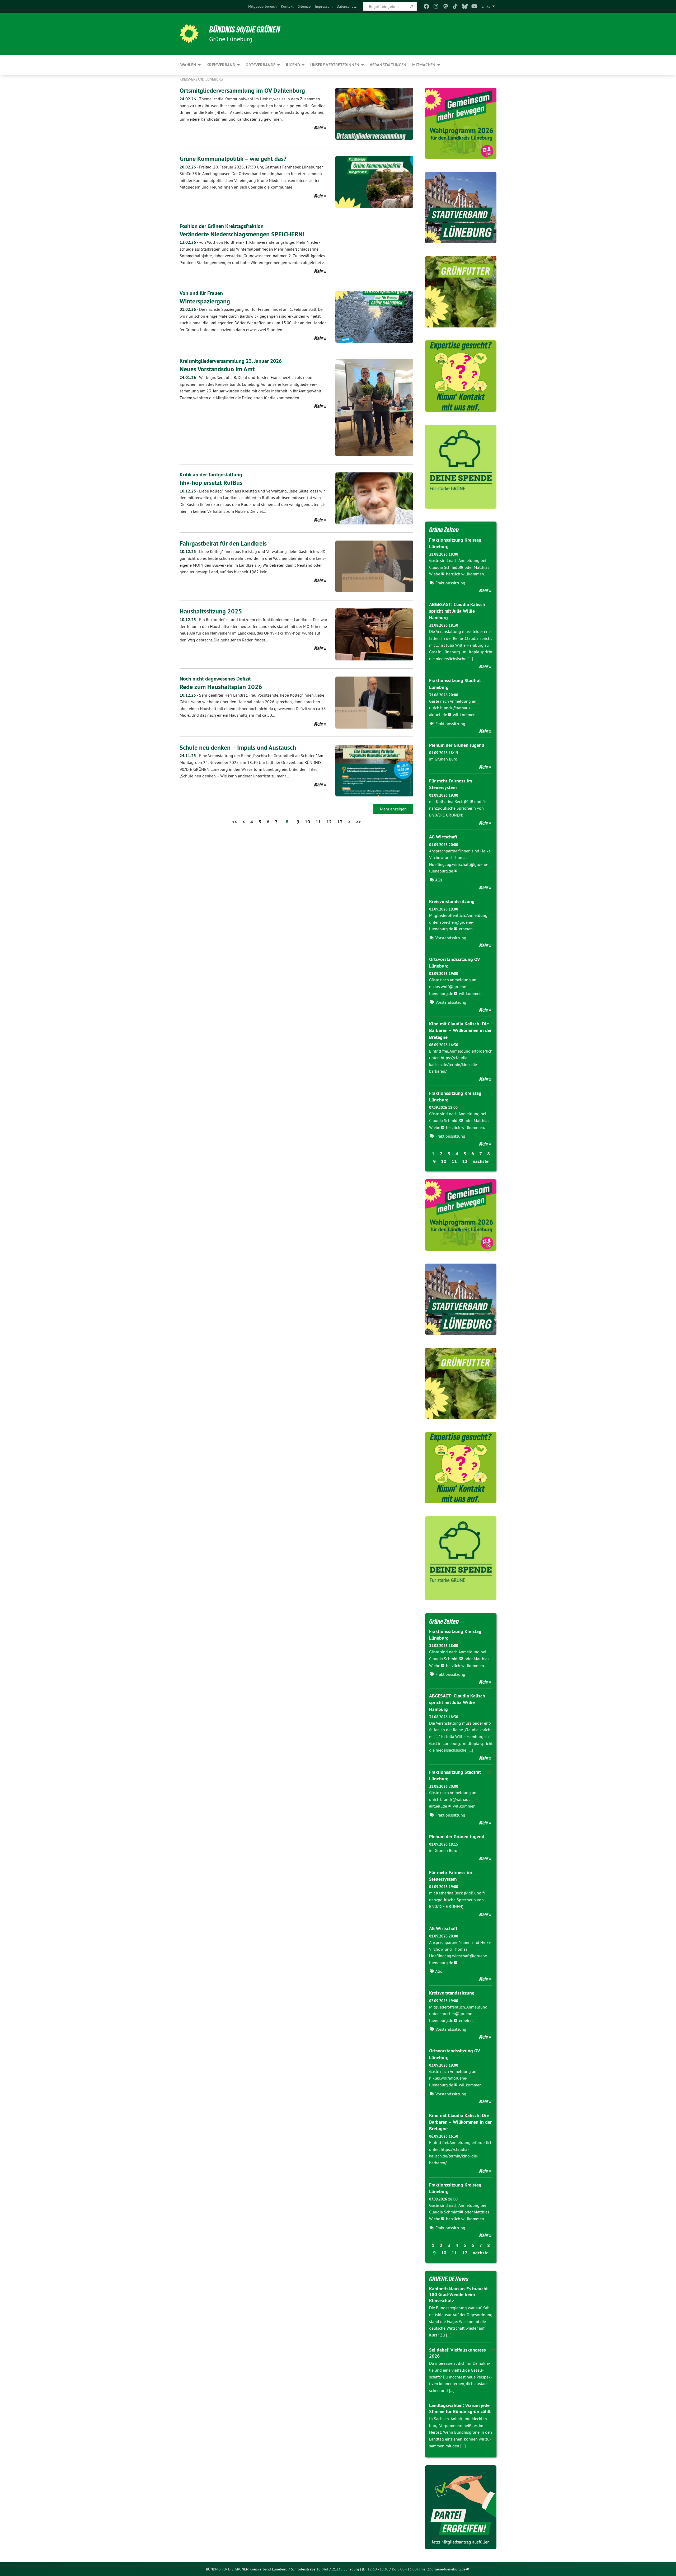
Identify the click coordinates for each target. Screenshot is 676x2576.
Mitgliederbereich (262, 6)
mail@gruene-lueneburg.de (443, 2569)
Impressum (324, 6)
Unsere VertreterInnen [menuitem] (335, 65)
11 (318, 822)
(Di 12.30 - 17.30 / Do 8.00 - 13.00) (390, 2569)
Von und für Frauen (201, 293)
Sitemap (304, 6)
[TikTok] (455, 6)
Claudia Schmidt (444, 567)
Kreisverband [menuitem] (221, 65)
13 (340, 822)
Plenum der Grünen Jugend (457, 745)
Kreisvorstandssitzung (452, 901)
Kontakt (287, 6)
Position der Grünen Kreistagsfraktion (222, 226)
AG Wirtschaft (443, 837)
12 (329, 822)
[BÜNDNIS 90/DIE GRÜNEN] (189, 34)
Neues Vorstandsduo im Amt (217, 369)
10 (307, 822)
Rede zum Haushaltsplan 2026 (221, 687)
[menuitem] (262, 6)
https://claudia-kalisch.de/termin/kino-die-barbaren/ (454, 1064)
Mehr (319, 128)
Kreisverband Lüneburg (201, 79)
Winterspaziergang (205, 301)
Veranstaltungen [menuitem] (388, 65)
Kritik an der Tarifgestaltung (211, 475)
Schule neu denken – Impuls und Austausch (238, 747)
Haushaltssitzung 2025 (211, 611)
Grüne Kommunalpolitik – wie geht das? (233, 159)
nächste (481, 1161)
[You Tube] (474, 6)
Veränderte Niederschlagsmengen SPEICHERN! (242, 234)
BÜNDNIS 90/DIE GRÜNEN (245, 30)
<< (234, 822)
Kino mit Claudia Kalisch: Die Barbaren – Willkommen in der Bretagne (460, 1030)
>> (358, 822)
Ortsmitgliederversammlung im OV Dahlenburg (242, 90)
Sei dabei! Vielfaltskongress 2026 (457, 2353)
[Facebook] (426, 6)
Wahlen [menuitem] (188, 65)
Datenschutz (347, 6)
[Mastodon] (446, 6)
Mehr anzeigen (393, 809)
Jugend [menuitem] (293, 65)
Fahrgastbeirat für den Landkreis (223, 543)
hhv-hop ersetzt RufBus (211, 483)
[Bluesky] (465, 6)
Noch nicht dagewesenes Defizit (215, 679)
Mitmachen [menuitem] (424, 65)
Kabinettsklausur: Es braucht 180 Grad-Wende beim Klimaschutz (458, 2295)
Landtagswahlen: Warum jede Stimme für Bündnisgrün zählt (460, 2408)
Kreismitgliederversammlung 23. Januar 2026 (231, 361)
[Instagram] (436, 6)
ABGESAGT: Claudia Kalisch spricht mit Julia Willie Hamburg (457, 611)
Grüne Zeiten (444, 530)
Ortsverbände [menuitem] (260, 65)
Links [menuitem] (486, 6)
